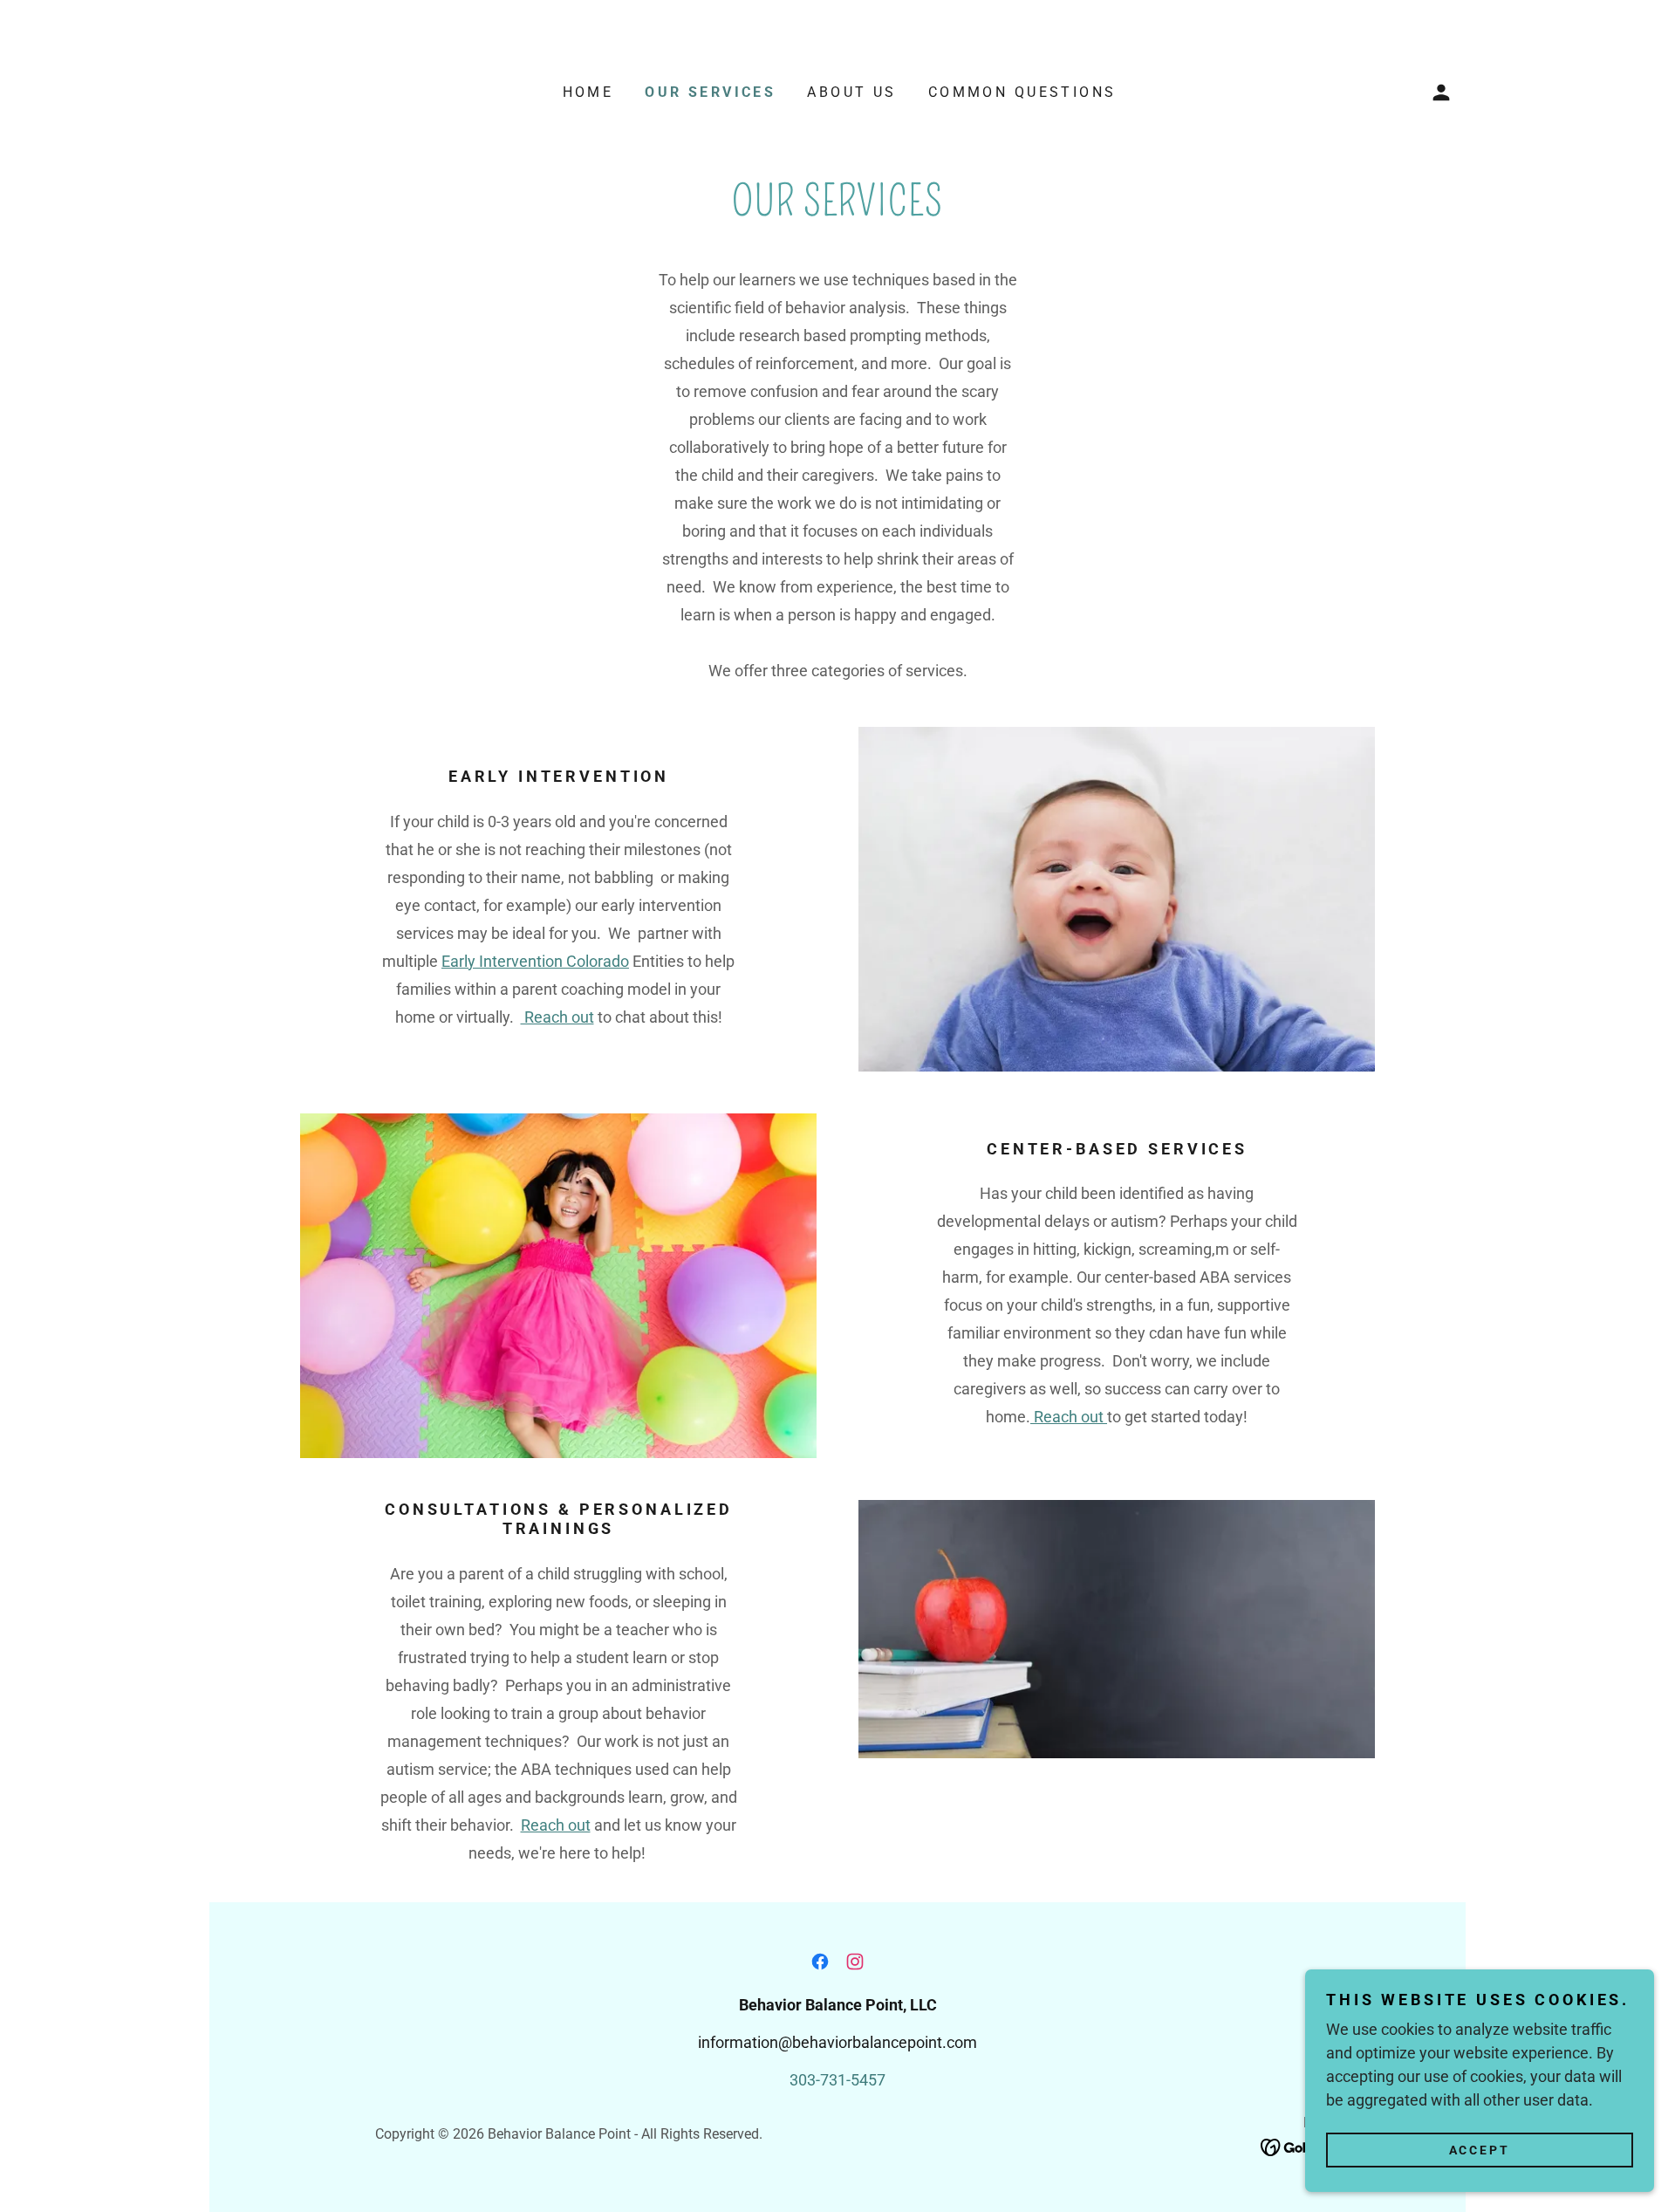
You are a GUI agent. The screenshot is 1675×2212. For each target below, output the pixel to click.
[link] (820, 1962)
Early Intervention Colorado (535, 961)
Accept (1480, 2149)
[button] (1441, 92)
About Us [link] (851, 92)
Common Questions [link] (1022, 92)
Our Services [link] (710, 92)
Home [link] (588, 92)
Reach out (557, 1017)
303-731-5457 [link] (837, 2080)
